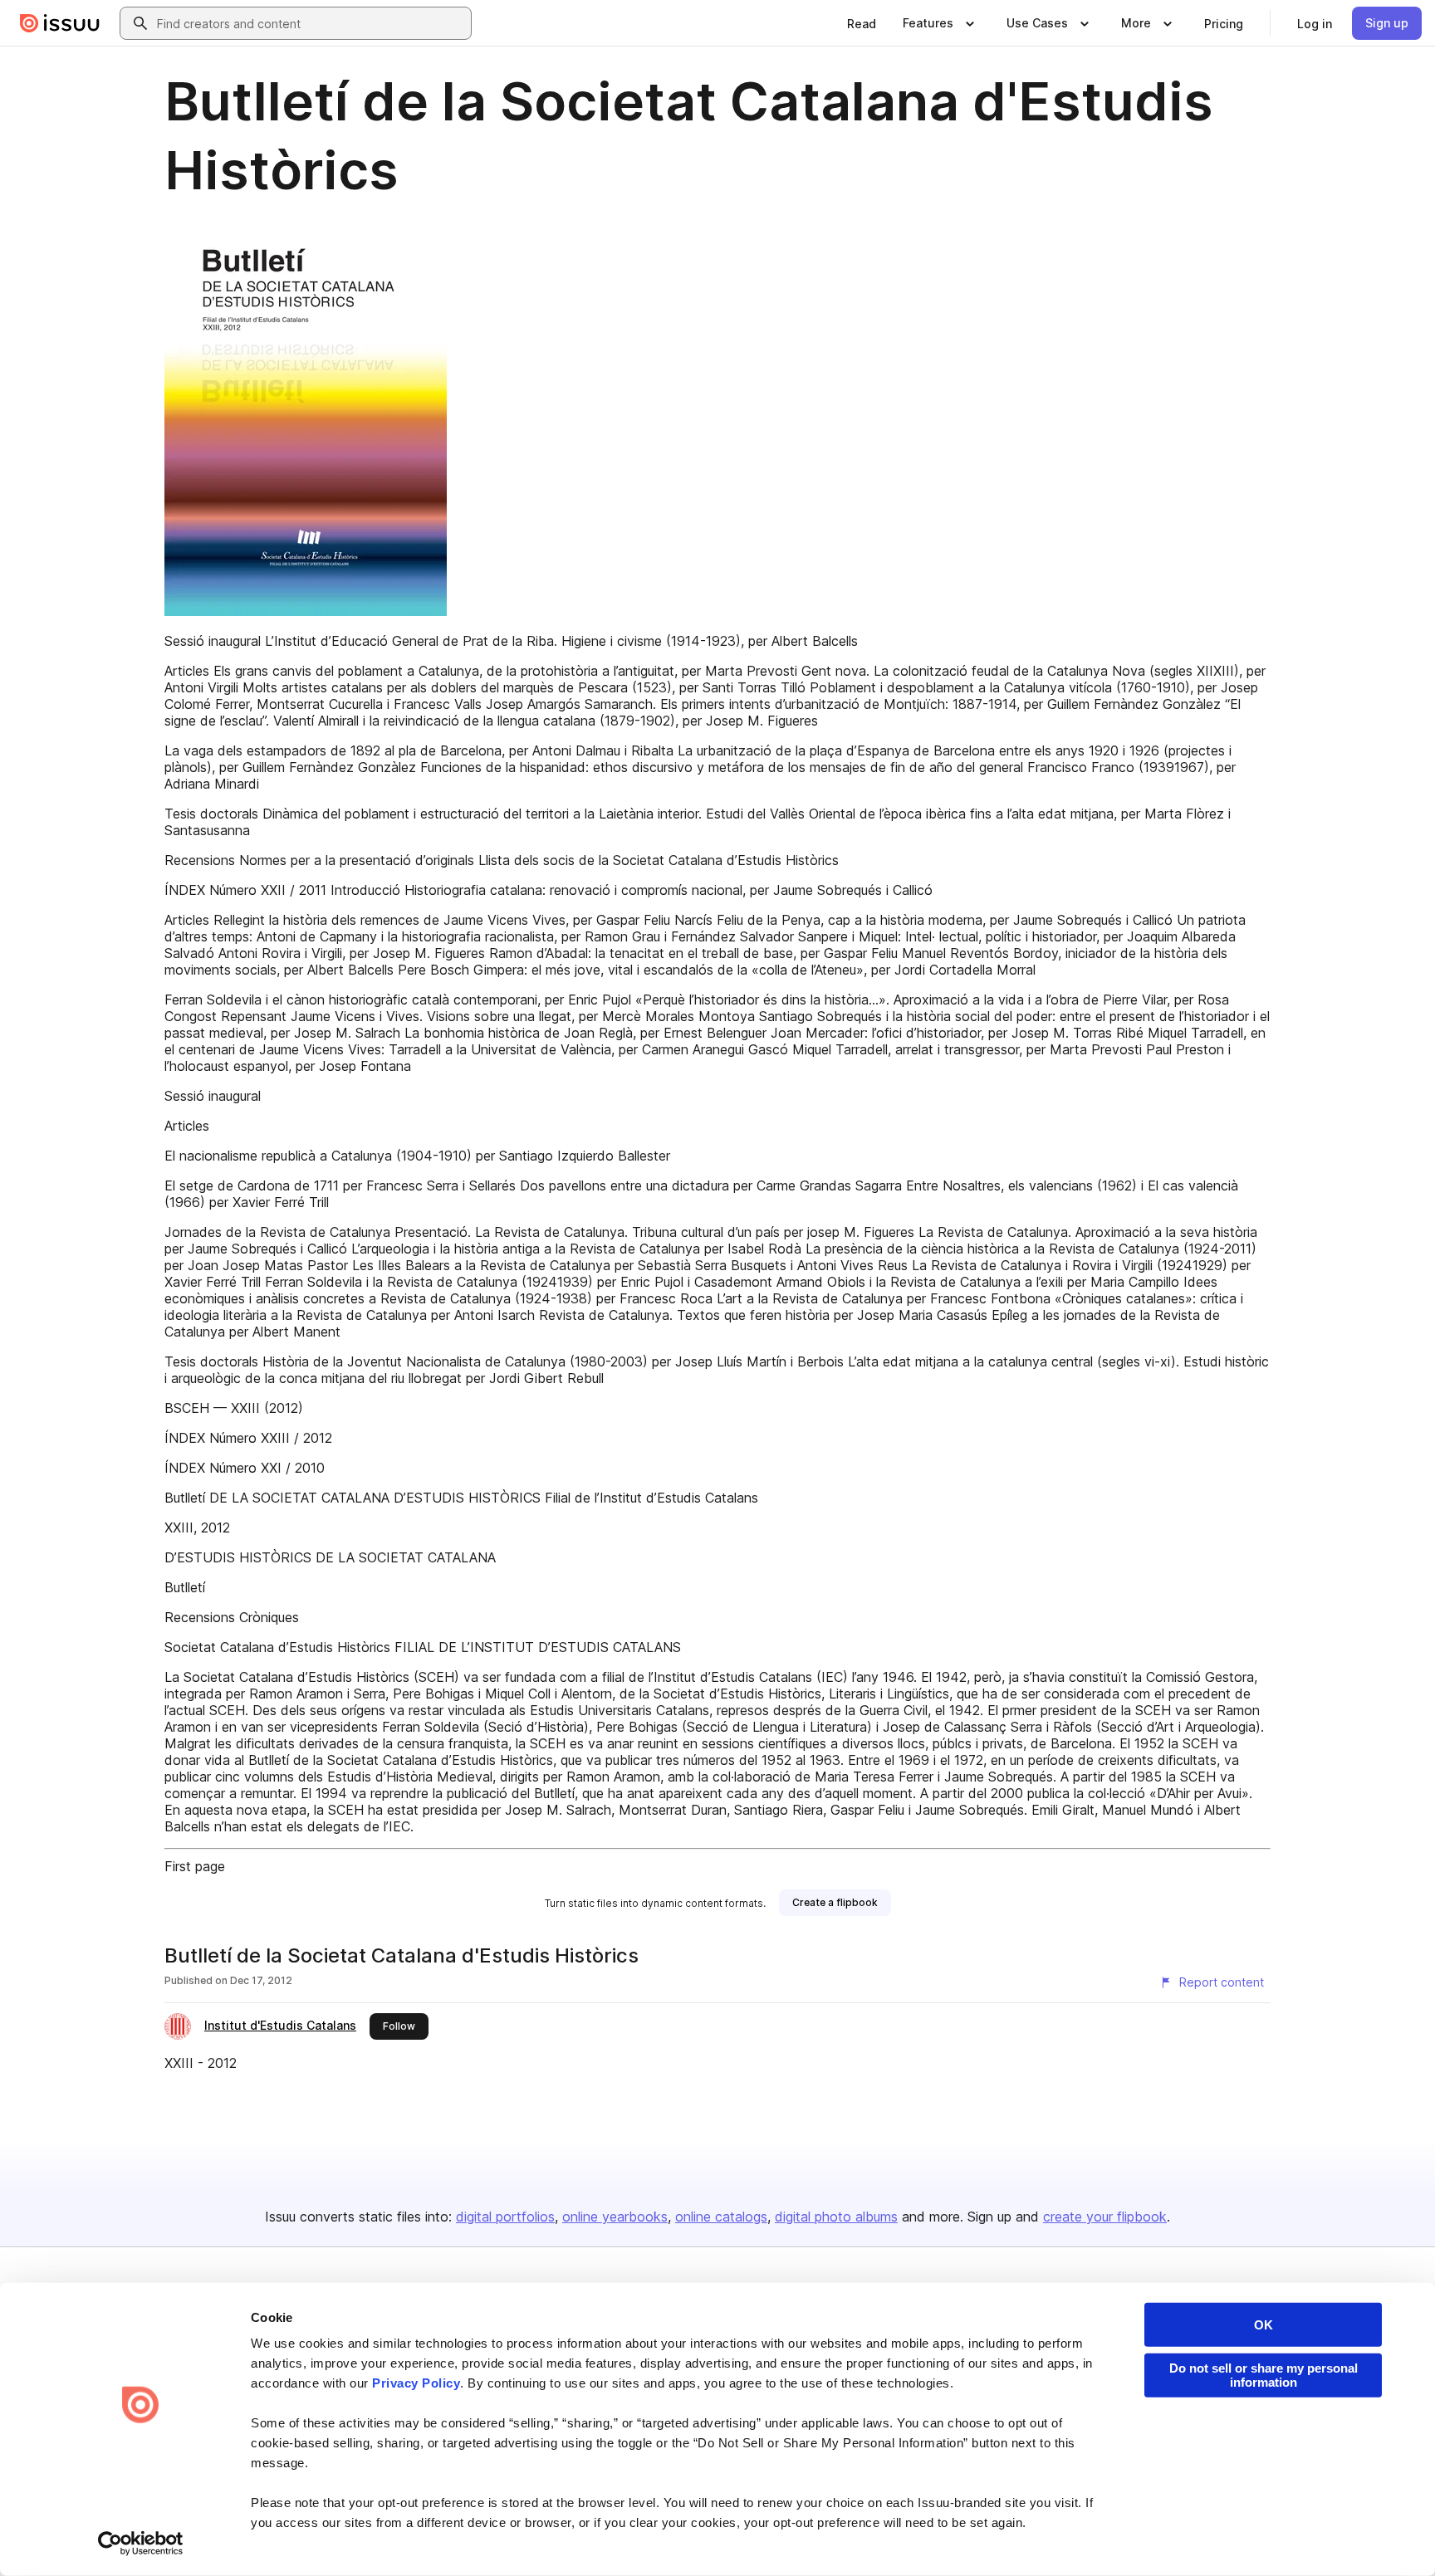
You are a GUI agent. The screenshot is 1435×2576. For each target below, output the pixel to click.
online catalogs (721, 2217)
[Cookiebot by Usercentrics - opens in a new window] (141, 2544)
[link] (862, 23)
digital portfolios (505, 2217)
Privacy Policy (416, 2383)
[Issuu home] (60, 23)
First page (195, 1866)
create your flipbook (1105, 2217)
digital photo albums (836, 2217)
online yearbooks (615, 2217)
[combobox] (311, 23)
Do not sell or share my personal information (1264, 2375)
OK (1264, 2325)
